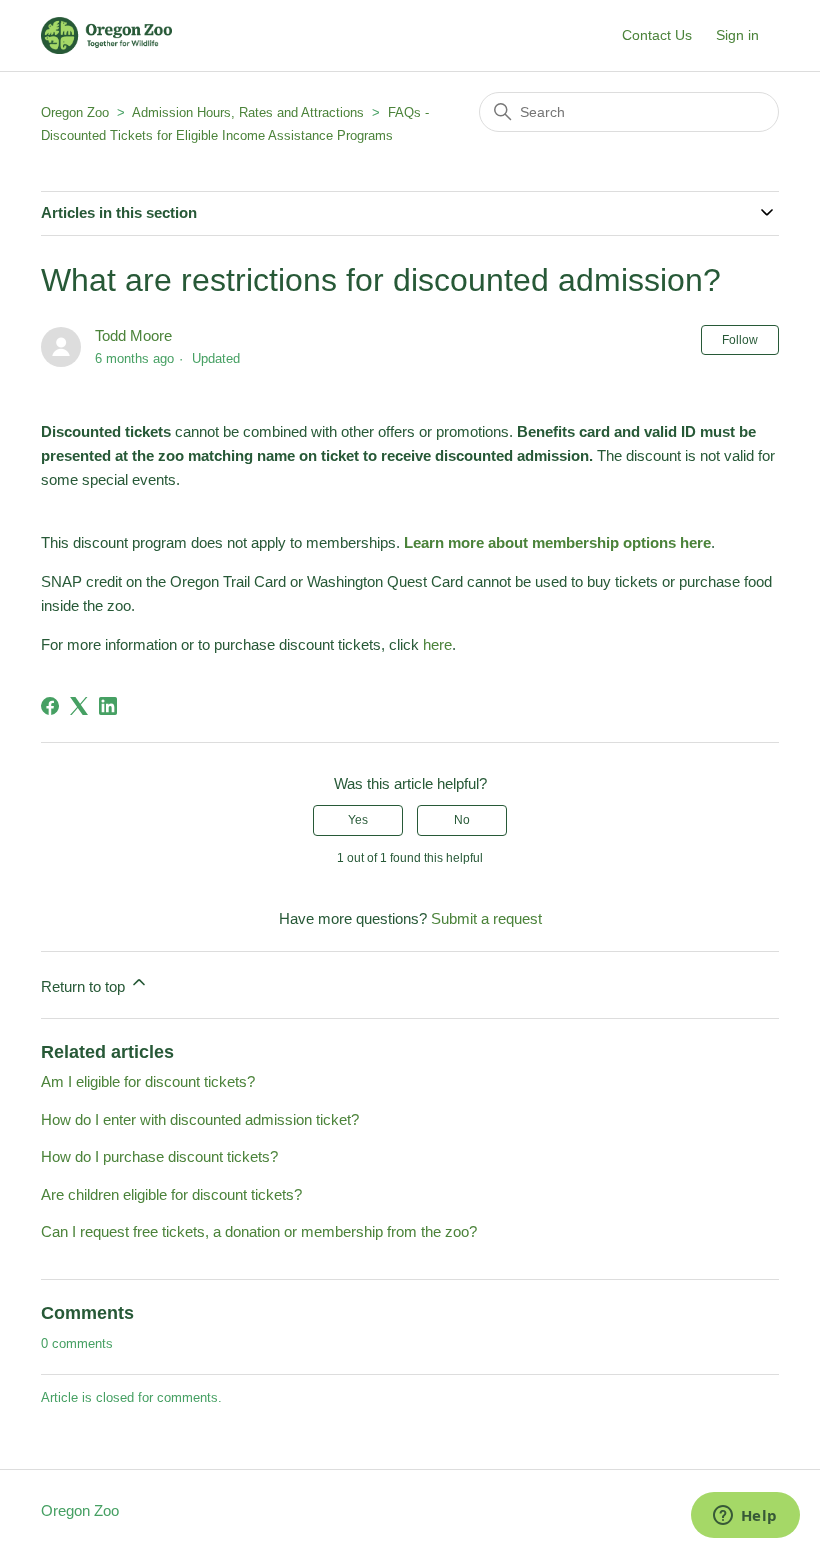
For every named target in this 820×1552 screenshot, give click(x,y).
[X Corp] (79, 706)
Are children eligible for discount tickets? (171, 1194)
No (462, 820)
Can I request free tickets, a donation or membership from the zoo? (259, 1231)
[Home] (106, 35)
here (437, 644)
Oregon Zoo (75, 112)
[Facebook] (50, 706)
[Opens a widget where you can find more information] (745, 1517)
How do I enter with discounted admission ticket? (200, 1119)
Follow (740, 340)
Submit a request (486, 918)
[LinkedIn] (108, 706)
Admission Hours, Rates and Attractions (248, 112)
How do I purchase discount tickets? (159, 1156)
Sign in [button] (737, 35)
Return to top (85, 986)
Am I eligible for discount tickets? (148, 1081)
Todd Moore (133, 335)
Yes (358, 820)
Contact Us (657, 35)
